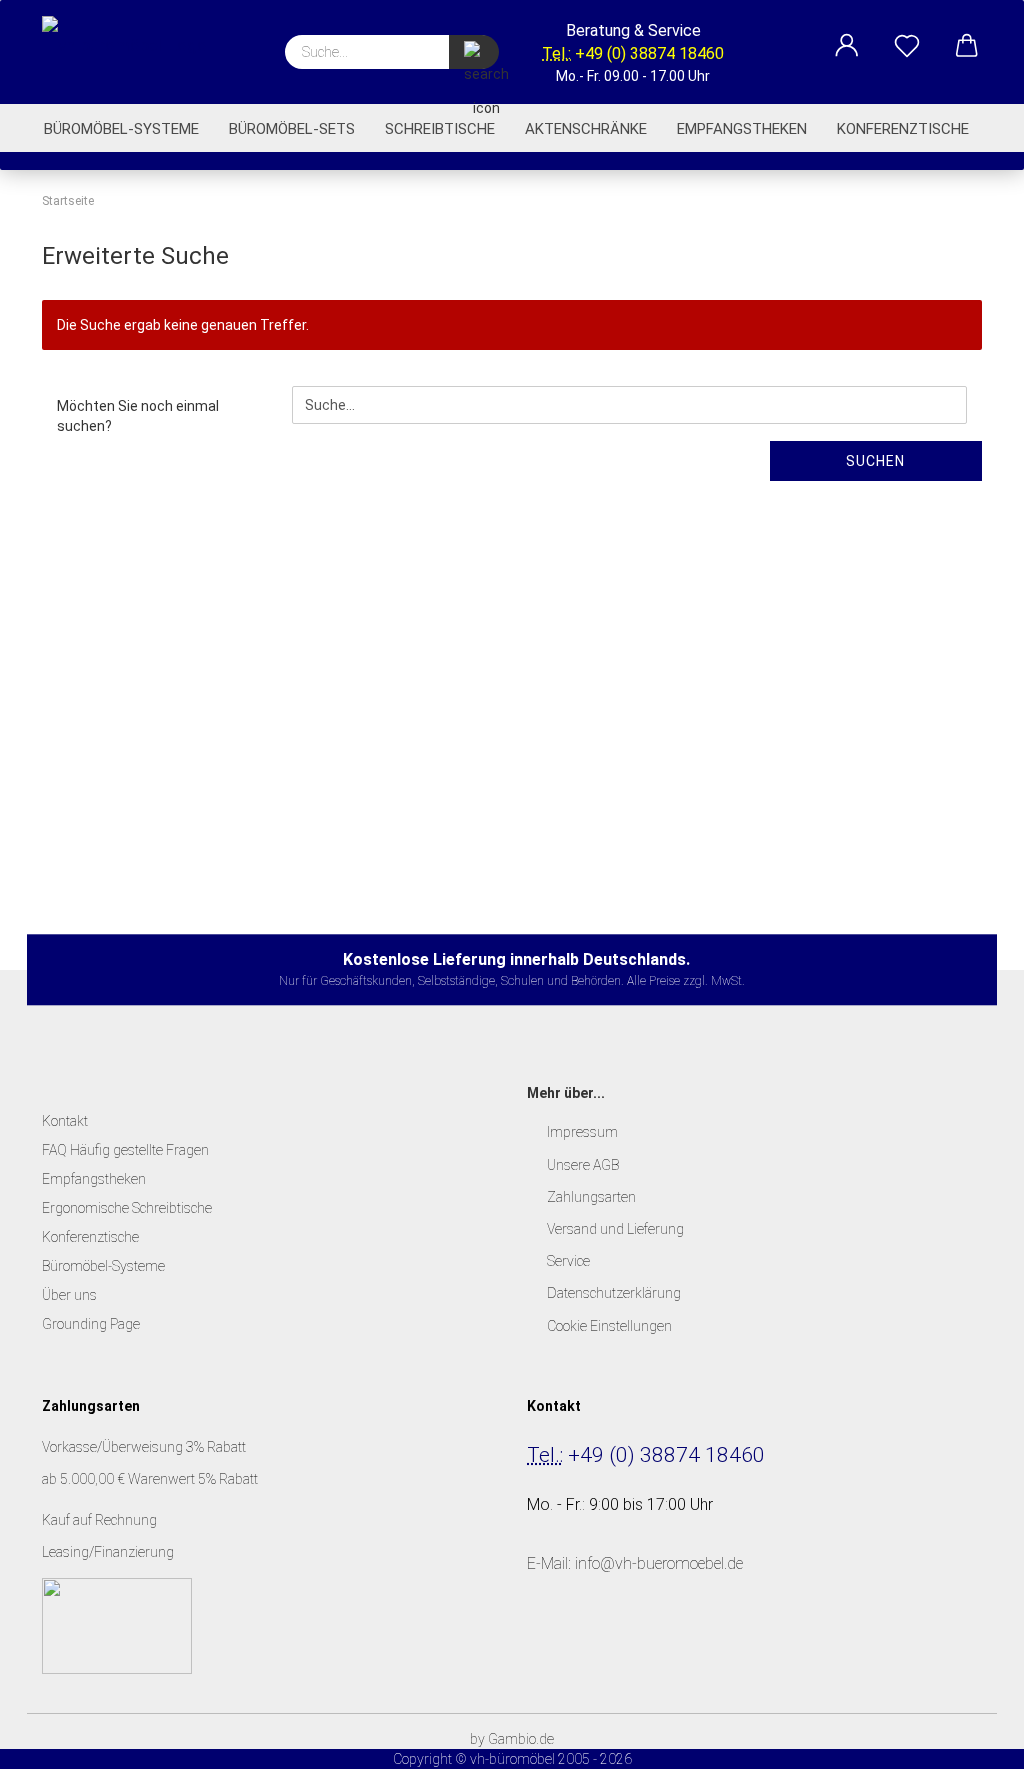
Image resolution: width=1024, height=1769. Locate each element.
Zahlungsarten (591, 1197)
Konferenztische (903, 129)
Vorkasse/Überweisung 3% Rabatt (144, 1447)
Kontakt (65, 1121)
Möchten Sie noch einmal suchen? (138, 416)
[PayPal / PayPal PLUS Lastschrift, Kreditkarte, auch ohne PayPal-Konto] (117, 1624)
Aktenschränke (586, 129)
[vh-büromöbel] (132, 50)
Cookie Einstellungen (609, 1326)
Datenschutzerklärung (614, 1293)
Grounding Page (91, 1324)
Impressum (582, 1132)
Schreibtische (440, 129)
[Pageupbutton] (969, 1739)
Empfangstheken (742, 129)
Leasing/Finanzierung (108, 1552)
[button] (847, 35)
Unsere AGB (583, 1165)
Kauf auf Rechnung (101, 1520)
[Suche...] (474, 52)
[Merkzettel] (907, 35)
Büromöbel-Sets (292, 129)
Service (568, 1261)
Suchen (875, 461)
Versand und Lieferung (615, 1229)
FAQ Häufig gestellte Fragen (125, 1150)
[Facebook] (549, 1653)
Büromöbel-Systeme (121, 129)
